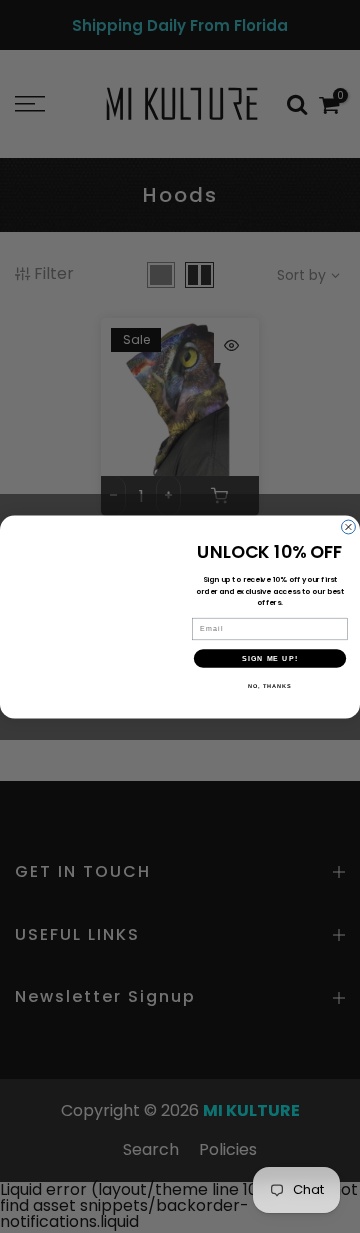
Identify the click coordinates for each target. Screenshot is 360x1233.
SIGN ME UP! (270, 658)
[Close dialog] (349, 527)
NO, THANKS (270, 686)
